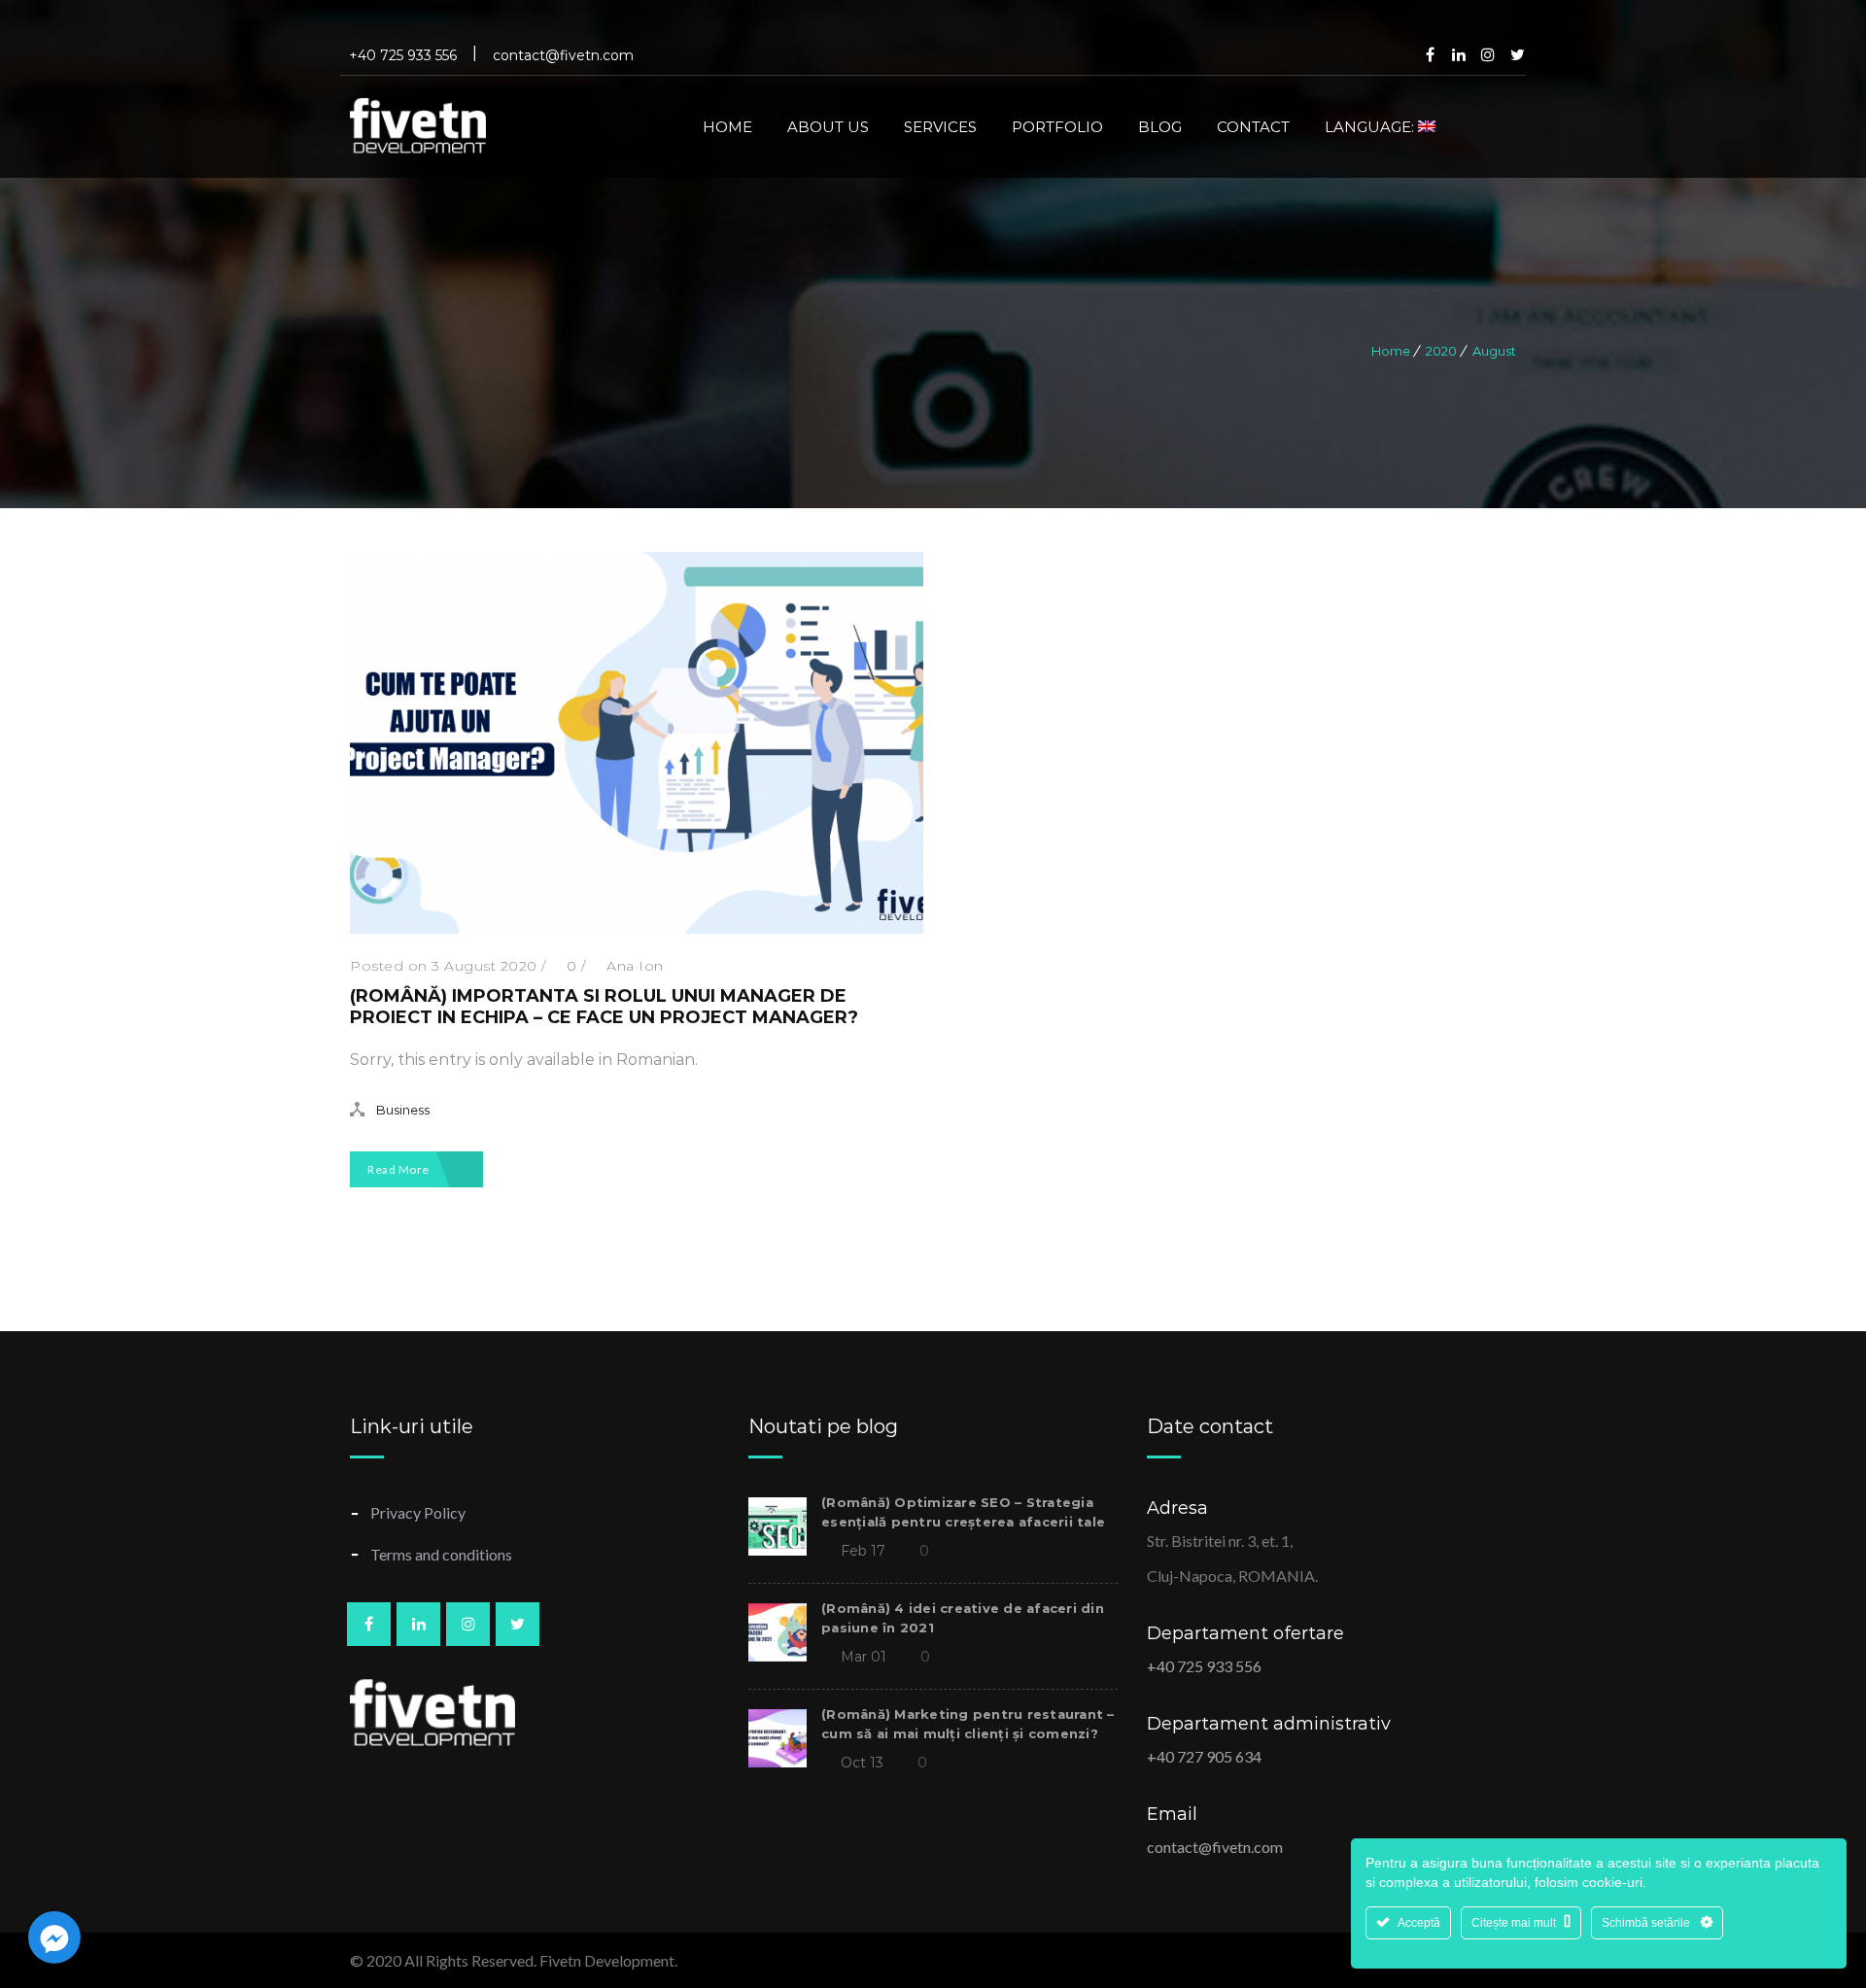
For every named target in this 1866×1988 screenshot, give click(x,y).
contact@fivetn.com (1215, 1847)
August (1494, 351)
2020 (1441, 351)
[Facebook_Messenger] (54, 1937)
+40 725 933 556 (1204, 1666)
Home (1391, 351)
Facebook (1430, 54)
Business (403, 1110)
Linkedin (1459, 54)
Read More (399, 1169)
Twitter (1517, 54)
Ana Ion (635, 966)
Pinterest (1488, 54)
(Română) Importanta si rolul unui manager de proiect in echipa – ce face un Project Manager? (604, 1007)
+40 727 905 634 (1204, 1756)
